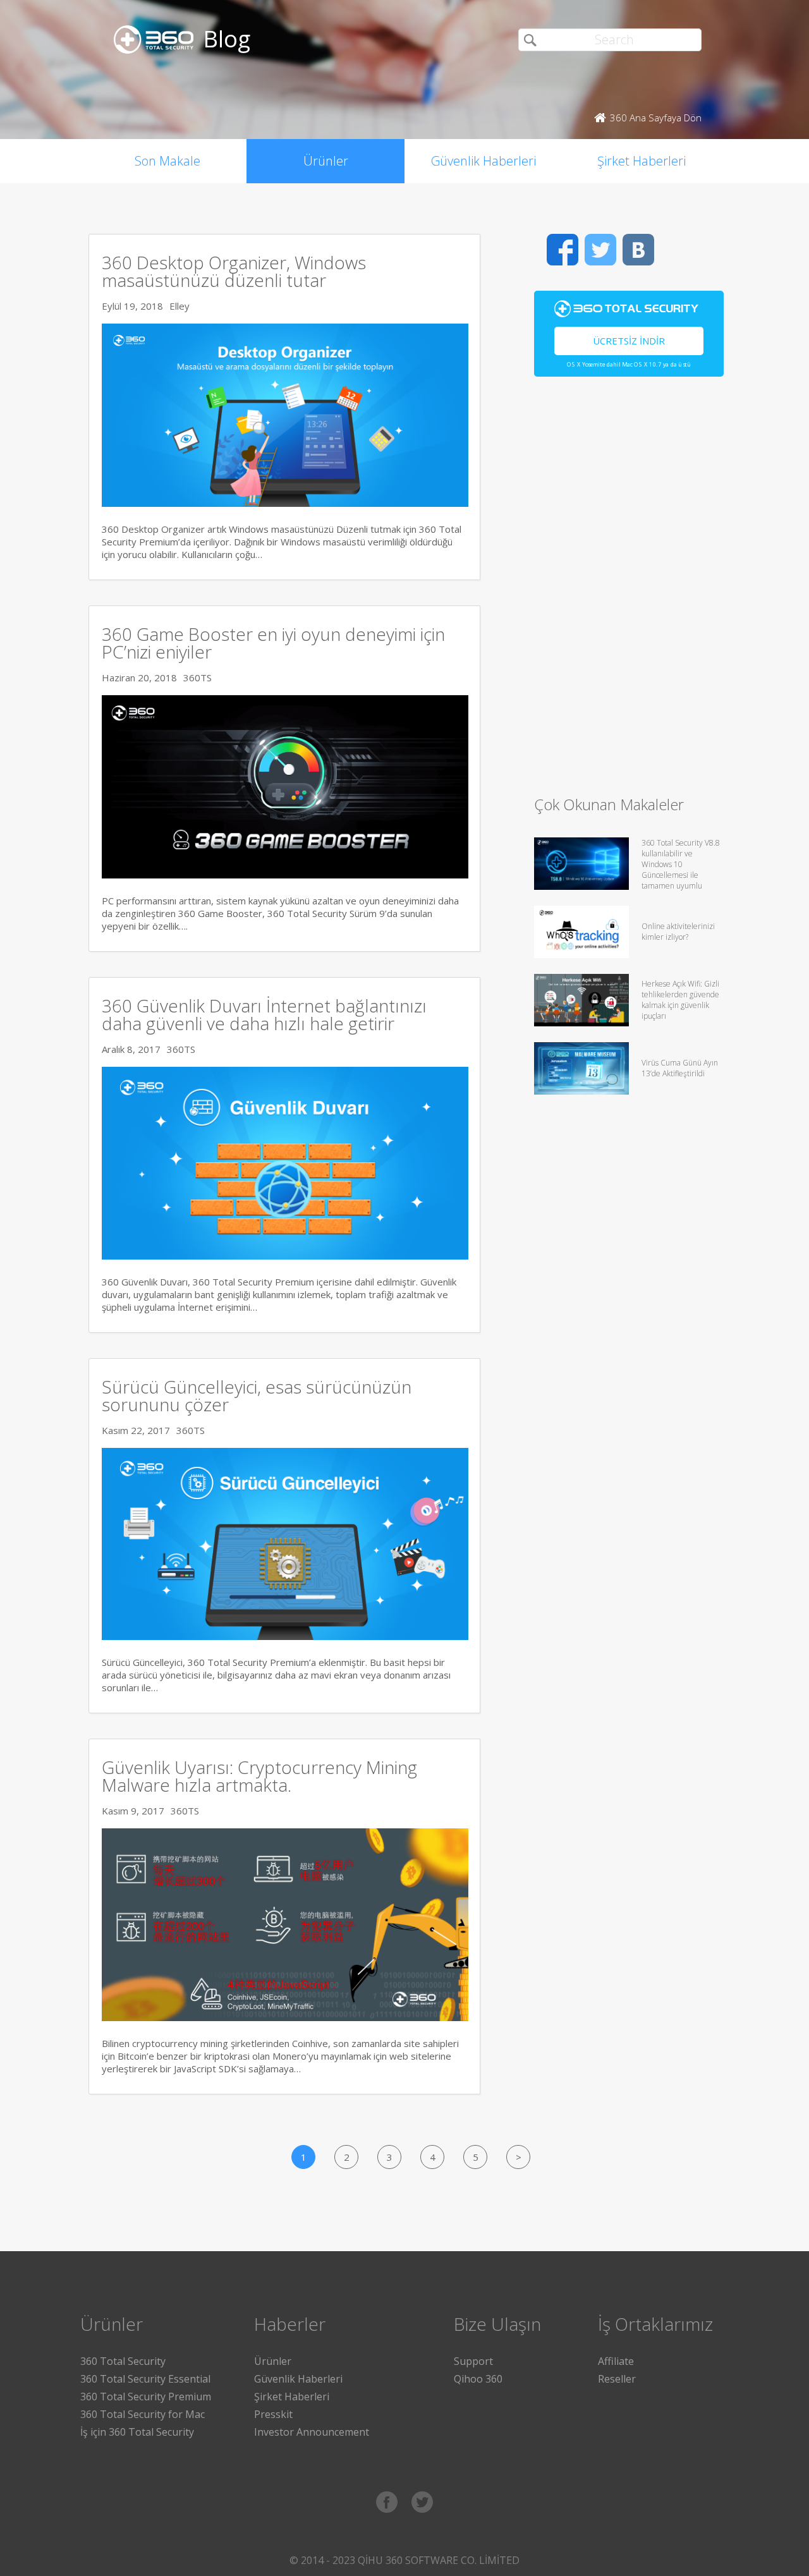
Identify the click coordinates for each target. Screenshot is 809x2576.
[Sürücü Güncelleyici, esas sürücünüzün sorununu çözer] (285, 1636)
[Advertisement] (629, 592)
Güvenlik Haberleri (484, 161)
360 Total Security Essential (145, 2379)
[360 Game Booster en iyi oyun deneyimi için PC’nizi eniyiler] (285, 875)
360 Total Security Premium (146, 2397)
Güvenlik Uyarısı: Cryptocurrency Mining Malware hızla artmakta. (259, 1776)
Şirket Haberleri (642, 161)
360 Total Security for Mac (143, 2414)
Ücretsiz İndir (629, 341)
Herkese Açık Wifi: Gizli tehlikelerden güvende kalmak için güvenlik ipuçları (680, 1000)
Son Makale (167, 161)
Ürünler (326, 161)
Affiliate (616, 2361)
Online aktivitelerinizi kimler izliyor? (678, 932)
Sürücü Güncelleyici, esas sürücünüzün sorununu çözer (257, 1395)
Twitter (600, 250)
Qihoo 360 (478, 2379)
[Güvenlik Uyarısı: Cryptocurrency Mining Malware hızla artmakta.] (285, 2017)
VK (638, 250)
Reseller (617, 2379)
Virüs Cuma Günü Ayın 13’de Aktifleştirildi (680, 1068)
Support (473, 2361)
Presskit (273, 2414)
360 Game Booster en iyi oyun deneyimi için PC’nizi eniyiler (273, 643)
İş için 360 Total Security (137, 2432)
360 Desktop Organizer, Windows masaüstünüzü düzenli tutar (234, 271)
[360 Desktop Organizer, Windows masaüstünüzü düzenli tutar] (285, 503)
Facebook (563, 250)
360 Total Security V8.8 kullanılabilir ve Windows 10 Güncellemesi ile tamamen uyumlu (681, 864)
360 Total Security (123, 2361)
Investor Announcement (312, 2432)
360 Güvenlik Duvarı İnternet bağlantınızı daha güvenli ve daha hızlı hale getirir (264, 1014)
